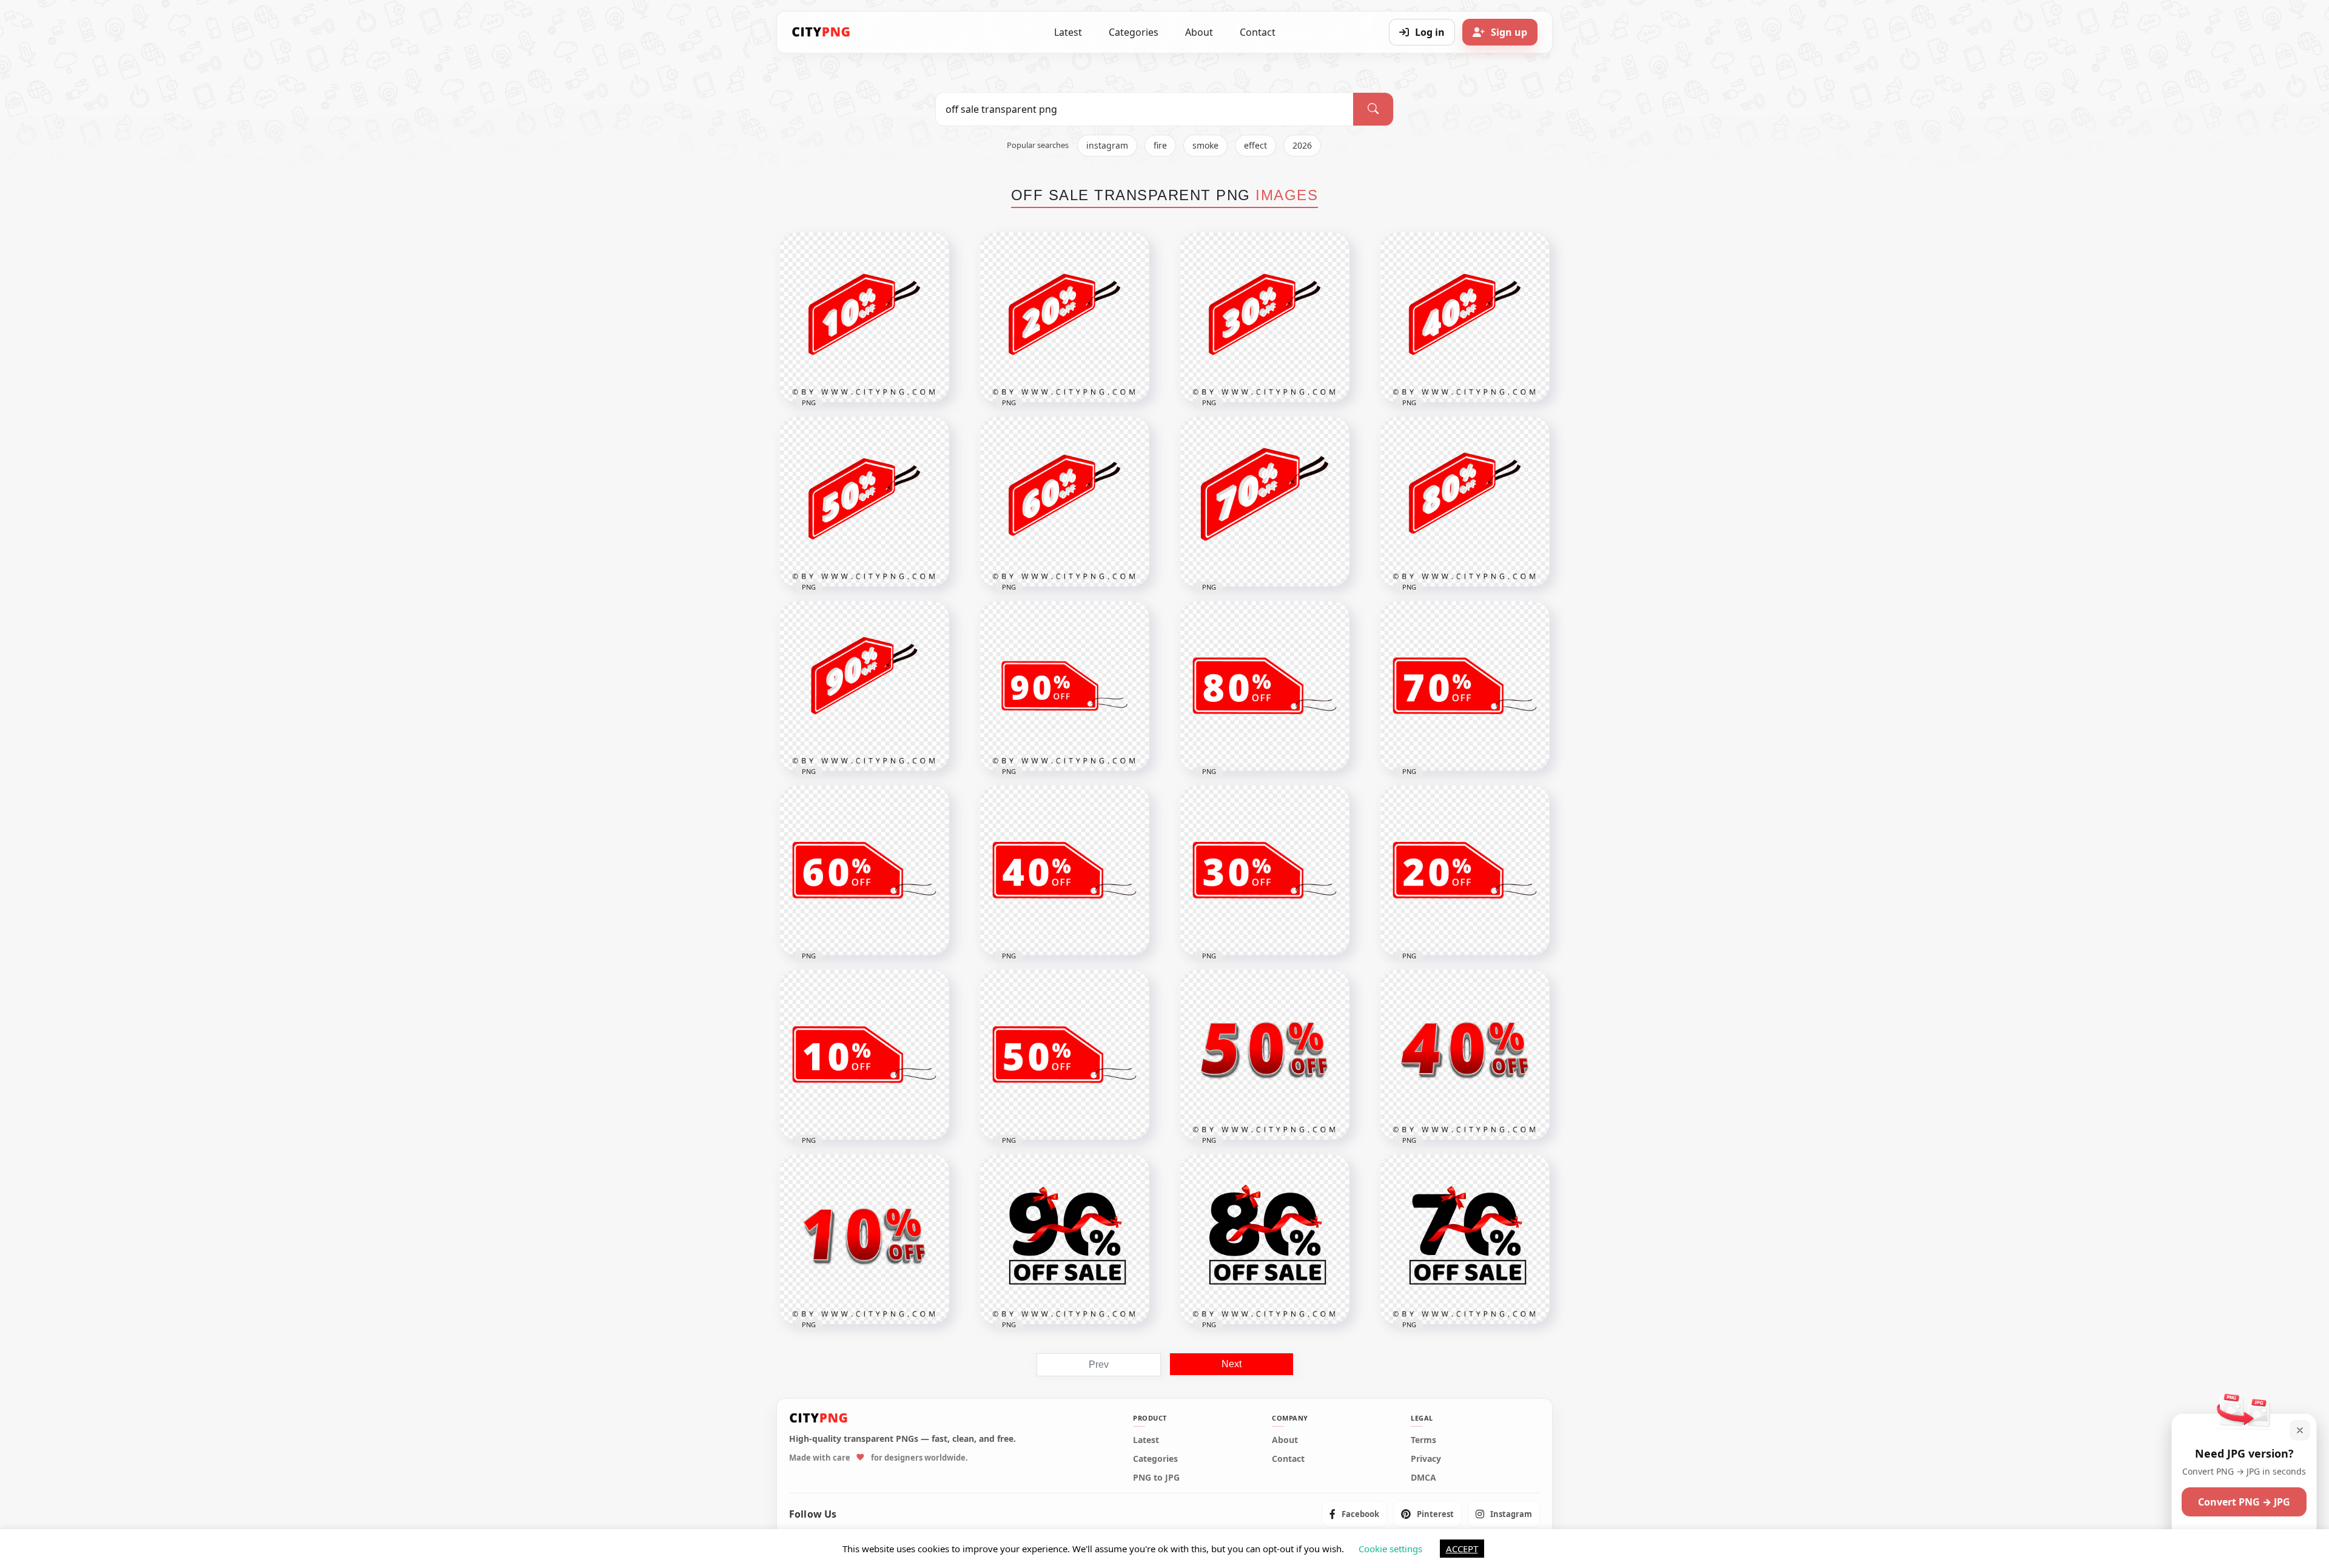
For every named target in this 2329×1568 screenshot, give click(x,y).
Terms (1423, 1440)
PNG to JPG (1156, 1478)
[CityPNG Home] (821, 32)
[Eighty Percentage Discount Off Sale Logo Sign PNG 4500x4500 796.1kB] (1265, 1239)
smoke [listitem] (1205, 145)
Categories (1134, 32)
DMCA (1423, 1478)
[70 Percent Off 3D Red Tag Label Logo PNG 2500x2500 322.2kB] (1265, 502)
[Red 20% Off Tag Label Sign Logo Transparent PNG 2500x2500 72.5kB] (1465, 870)
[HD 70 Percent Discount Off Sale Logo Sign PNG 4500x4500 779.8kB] (1465, 1239)
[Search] (1373, 109)
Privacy (1426, 1459)
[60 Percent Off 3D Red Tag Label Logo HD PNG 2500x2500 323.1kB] (1064, 502)
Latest (1068, 32)
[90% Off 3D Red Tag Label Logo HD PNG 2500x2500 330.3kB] (864, 686)
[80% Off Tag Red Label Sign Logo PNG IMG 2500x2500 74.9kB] (1265, 686)
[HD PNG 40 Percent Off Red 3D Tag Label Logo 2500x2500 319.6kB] (1465, 317)
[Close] (2300, 1430)
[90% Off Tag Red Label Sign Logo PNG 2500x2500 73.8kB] (1064, 686)
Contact (1258, 32)
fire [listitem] (1160, 145)
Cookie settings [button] (1390, 1549)
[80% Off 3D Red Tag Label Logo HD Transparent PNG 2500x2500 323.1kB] (1465, 502)
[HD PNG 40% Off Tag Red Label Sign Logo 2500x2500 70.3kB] (1064, 870)
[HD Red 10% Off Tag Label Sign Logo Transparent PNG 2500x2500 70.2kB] (864, 1055)
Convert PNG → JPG (2244, 1502)
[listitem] (1354, 1514)
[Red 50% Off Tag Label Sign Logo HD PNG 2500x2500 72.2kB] (1064, 1055)
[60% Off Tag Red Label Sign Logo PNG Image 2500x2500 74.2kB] (864, 870)
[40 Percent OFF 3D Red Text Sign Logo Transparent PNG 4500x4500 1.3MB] (1465, 1055)
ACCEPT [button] (1462, 1549)
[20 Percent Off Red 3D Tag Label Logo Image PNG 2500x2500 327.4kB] (1064, 317)
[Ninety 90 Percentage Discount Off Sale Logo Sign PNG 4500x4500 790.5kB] (1064, 1239)
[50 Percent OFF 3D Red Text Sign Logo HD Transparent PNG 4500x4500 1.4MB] (1265, 1055)
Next (1232, 1364)
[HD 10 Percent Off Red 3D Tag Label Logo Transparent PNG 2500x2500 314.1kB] (864, 317)
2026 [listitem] (1302, 145)
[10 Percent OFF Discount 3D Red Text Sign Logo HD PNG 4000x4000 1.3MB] (864, 1239)
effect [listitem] (1255, 145)
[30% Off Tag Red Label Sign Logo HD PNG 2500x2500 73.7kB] (1265, 870)
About (1199, 32)
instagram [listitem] (1107, 145)
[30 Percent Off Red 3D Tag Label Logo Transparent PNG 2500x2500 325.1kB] (1265, 317)
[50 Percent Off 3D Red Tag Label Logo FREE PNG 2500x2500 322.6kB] (864, 502)
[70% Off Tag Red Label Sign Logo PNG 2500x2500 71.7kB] (1465, 686)
